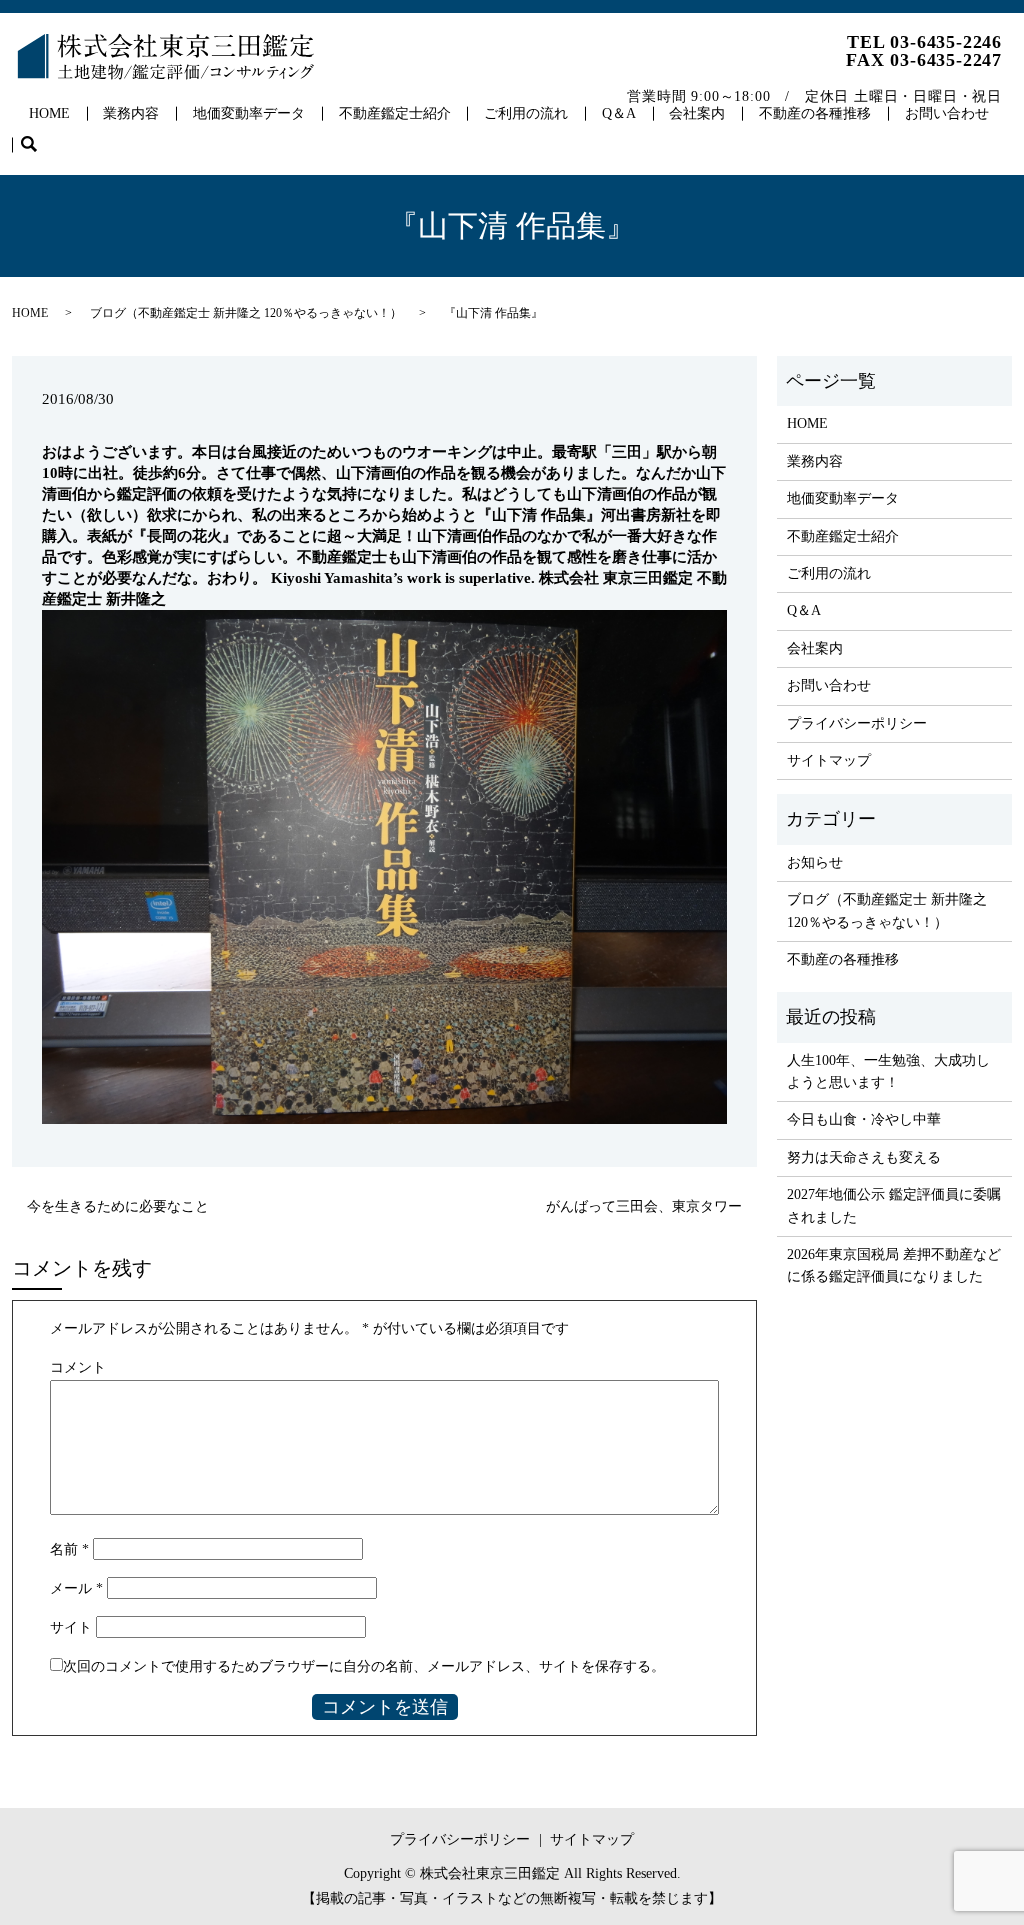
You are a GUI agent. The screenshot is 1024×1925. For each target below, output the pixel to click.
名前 (69, 1549)
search (37, 145)
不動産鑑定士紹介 (395, 113)
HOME (49, 113)
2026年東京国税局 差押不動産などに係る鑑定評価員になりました (894, 1265)
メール (76, 1588)
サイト (71, 1627)
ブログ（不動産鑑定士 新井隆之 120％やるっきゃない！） (246, 313)
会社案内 (697, 113)
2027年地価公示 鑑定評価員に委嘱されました (894, 1205)
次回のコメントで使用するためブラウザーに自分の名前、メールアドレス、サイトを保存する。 (364, 1666)
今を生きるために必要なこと (118, 1206)
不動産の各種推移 (815, 113)
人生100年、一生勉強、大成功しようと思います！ (888, 1071)
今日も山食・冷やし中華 (864, 1119)
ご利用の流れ (526, 113)
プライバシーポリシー (857, 723)
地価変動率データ (249, 113)
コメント (78, 1367)
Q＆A (619, 113)
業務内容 (131, 113)
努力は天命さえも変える (864, 1157)
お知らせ (815, 862)
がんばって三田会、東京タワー (644, 1206)
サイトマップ (829, 760)
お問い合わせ (947, 113)
